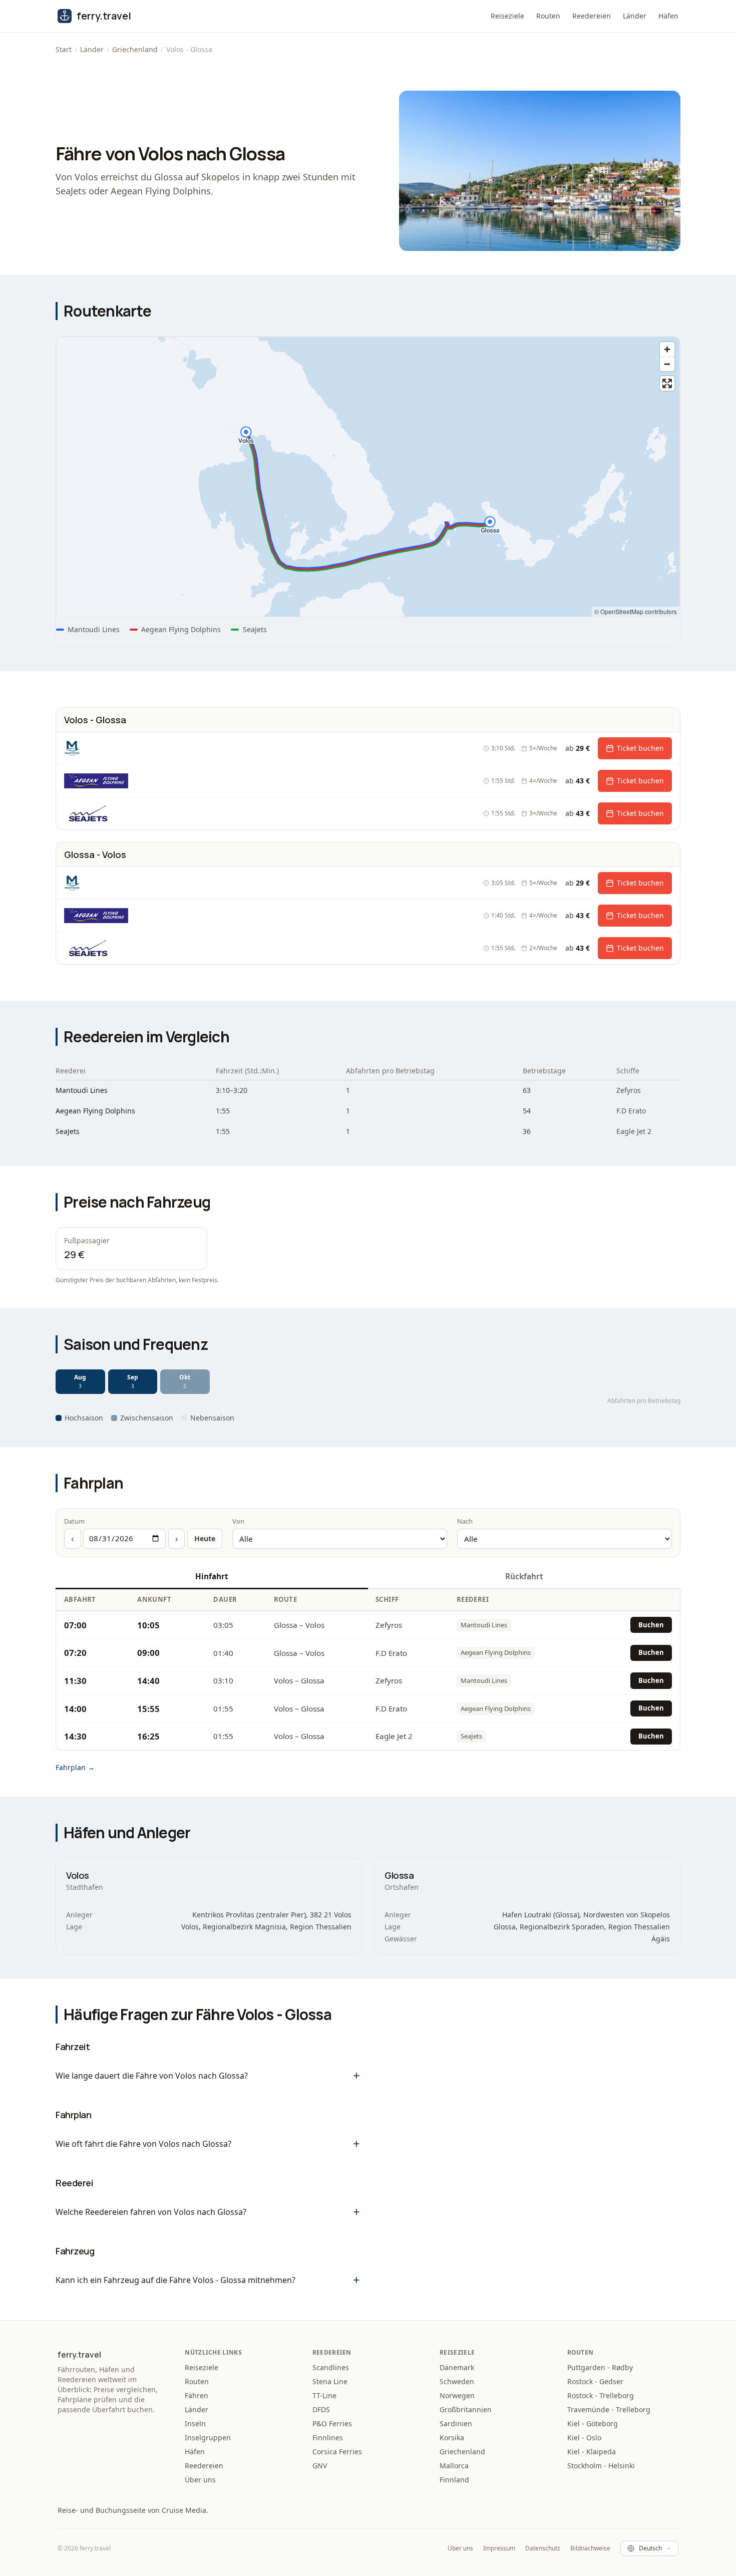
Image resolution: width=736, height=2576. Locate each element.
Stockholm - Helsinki (601, 2466)
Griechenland (135, 49)
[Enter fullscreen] (667, 383)
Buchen (651, 1625)
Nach (465, 1521)
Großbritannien (466, 2409)
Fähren (197, 2395)
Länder (635, 16)
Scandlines (331, 2367)
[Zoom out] (667, 364)
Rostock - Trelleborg (601, 2395)
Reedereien (592, 16)
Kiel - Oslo (584, 2438)
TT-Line (324, 2395)
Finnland (454, 2480)
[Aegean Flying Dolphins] (98, 781)
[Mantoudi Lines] (72, 748)
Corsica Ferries (337, 2452)
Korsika (452, 2438)
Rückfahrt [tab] (524, 1576)
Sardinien (456, 2423)
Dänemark (457, 2367)
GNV (320, 2466)
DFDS (321, 2409)
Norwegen (457, 2395)
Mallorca (454, 2466)
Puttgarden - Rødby (600, 2367)
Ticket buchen (640, 748)
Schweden (457, 2381)
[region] (368, 477)
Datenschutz (543, 2548)
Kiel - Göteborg (593, 2423)
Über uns (200, 2480)
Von (238, 1521)
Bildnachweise (590, 2548)
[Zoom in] (667, 349)
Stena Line (330, 2381)
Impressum (499, 2548)
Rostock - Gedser (595, 2381)
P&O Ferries (332, 2423)
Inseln (195, 2423)
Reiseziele (507, 16)
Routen (548, 16)
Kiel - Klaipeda (592, 2452)
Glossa (399, 1875)
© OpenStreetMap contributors (636, 611)
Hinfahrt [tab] (212, 1576)
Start (64, 49)
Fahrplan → (75, 1767)
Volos (78, 1875)
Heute (205, 1538)
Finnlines (328, 2438)
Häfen (668, 16)
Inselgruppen (208, 2438)
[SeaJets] (88, 813)
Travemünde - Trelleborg (609, 2409)
